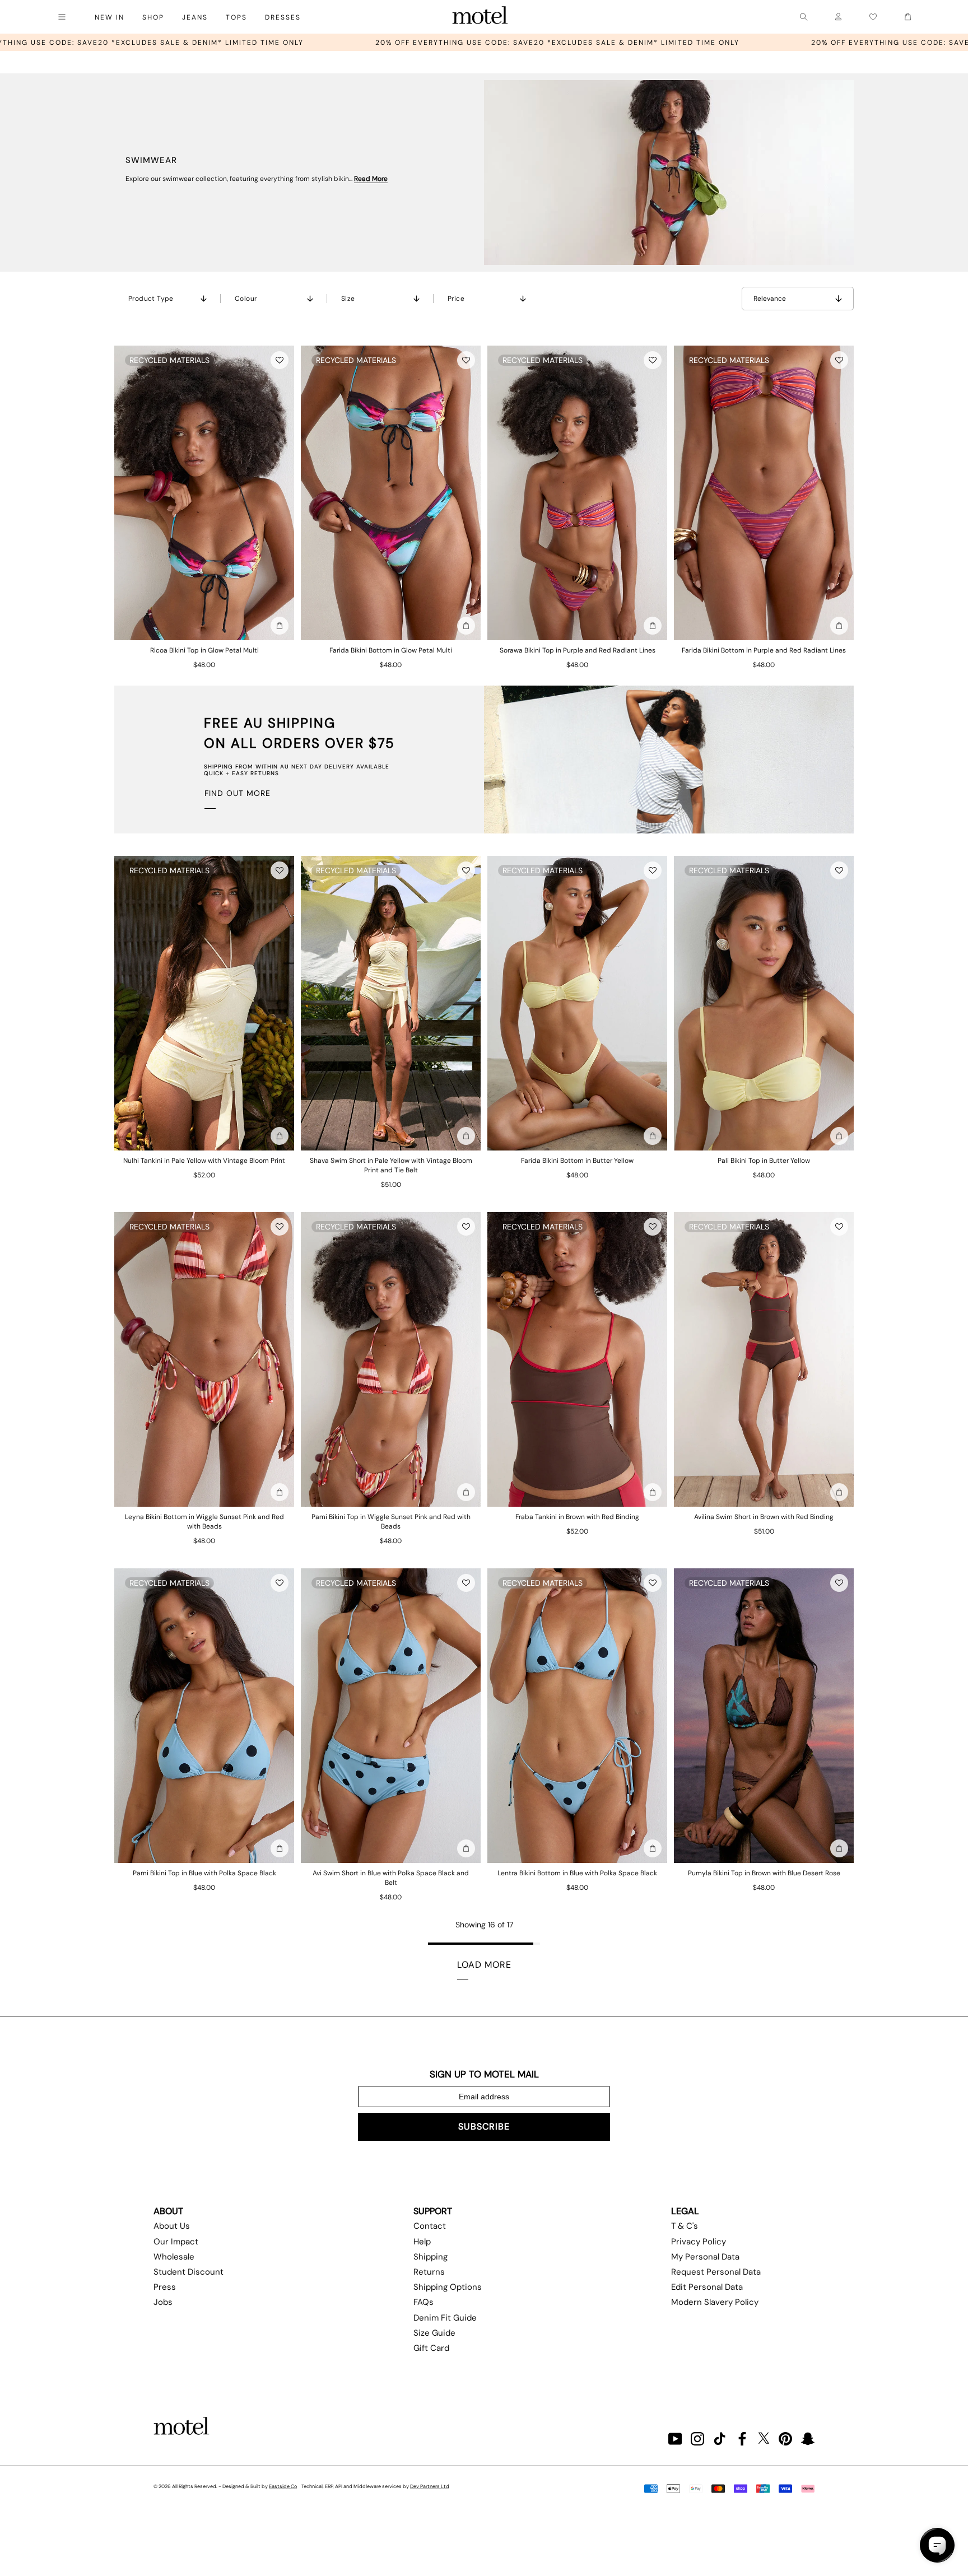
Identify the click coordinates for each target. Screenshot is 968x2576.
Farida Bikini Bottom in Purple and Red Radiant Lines (764, 650)
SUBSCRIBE (484, 2127)
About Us (172, 2226)
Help (422, 2242)
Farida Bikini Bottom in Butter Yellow (577, 1161)
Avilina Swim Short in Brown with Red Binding (764, 1517)
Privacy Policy (699, 2242)
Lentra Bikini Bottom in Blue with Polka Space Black (577, 1873)
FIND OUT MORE (238, 793)
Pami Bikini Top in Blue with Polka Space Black (204, 1873)
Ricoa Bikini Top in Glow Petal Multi (204, 650)
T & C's (685, 2226)
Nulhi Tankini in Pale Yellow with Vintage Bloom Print (204, 1161)
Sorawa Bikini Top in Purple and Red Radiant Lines (578, 650)
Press (165, 2287)
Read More (371, 179)
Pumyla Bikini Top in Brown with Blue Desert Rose (764, 1873)
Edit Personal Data (707, 2287)
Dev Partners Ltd (430, 2486)
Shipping (431, 2257)
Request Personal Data (716, 2272)
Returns (429, 2272)
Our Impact (176, 2242)
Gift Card (431, 2348)
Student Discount (189, 2272)
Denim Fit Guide (445, 2318)
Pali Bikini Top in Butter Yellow (764, 1161)
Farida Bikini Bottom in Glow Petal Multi (391, 650)
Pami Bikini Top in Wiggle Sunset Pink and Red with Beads (391, 1522)
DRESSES (283, 17)
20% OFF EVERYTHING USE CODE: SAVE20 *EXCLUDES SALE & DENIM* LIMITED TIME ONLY (296, 43)
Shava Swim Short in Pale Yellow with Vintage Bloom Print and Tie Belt (391, 1165)
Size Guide (434, 2333)
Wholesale (174, 2257)
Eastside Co (283, 2486)
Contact (430, 2226)
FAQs (424, 2302)
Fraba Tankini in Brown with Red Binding (577, 1517)
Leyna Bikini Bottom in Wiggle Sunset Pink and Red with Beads (204, 1522)
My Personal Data (705, 2257)
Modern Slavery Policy (715, 2302)
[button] (280, 360)
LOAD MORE (484, 1965)
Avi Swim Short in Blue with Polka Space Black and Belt (391, 1878)
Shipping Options (448, 2287)
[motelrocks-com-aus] (480, 17)
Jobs (163, 2302)
